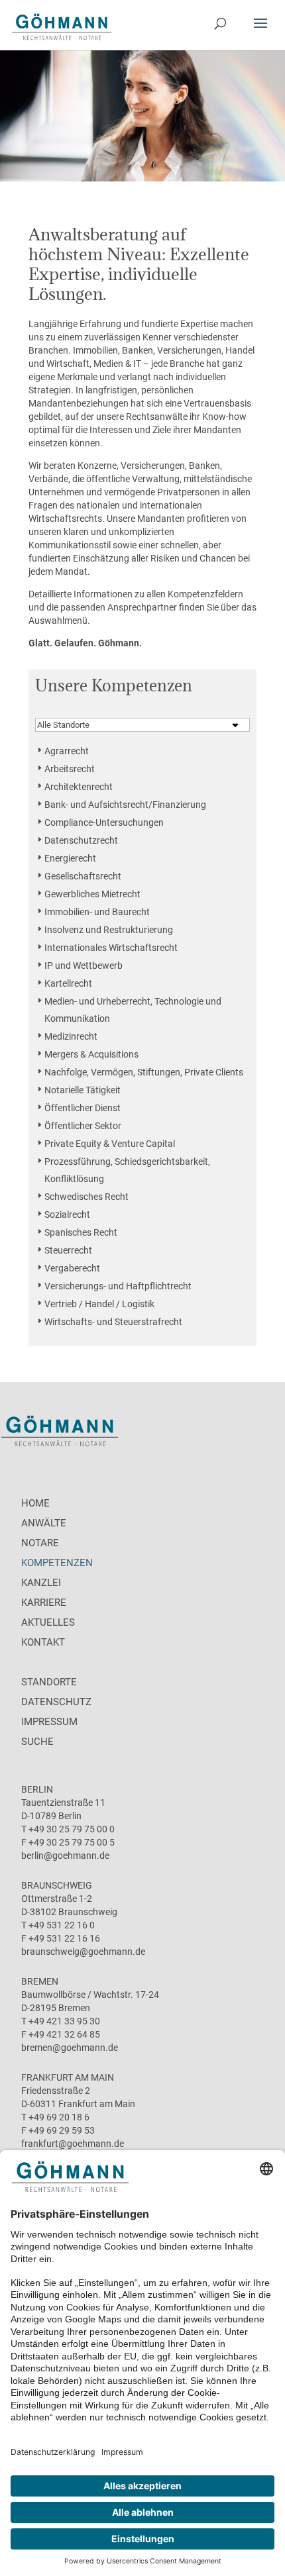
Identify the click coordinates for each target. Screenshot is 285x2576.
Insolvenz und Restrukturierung (109, 930)
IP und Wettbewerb (84, 966)
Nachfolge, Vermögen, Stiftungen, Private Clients (144, 1072)
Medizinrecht (71, 1036)
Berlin (37, 1789)
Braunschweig (57, 1885)
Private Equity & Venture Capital (110, 1144)
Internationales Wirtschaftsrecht (111, 948)
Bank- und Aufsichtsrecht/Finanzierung (125, 805)
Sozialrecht (67, 1214)
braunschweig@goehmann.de (83, 1952)
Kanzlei (41, 1583)
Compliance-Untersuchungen (104, 822)
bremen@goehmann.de (70, 2048)
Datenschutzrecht (81, 840)
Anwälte (44, 1523)
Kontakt (43, 1642)
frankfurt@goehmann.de (73, 2144)
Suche (37, 1742)
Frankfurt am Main (68, 2077)
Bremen (40, 1981)
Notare (40, 1543)
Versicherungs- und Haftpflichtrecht (118, 1286)
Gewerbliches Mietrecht (92, 894)
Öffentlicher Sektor (83, 1126)
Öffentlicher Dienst (83, 1108)
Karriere (44, 1603)
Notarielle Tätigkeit (83, 1090)
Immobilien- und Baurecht (97, 912)
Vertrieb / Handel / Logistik (99, 1304)
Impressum (49, 1722)
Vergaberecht (72, 1268)
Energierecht (70, 858)
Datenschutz (56, 1702)
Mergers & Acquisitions (91, 1054)
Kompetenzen (57, 1563)
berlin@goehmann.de (65, 1856)
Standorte (49, 1682)
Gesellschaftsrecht (83, 876)
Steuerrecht (68, 1250)
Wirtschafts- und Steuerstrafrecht (113, 1322)
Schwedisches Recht (86, 1197)
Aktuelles (48, 1622)
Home (35, 1503)
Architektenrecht (79, 787)
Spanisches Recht (81, 1232)
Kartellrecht (68, 983)
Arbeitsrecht (70, 769)
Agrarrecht (67, 751)
